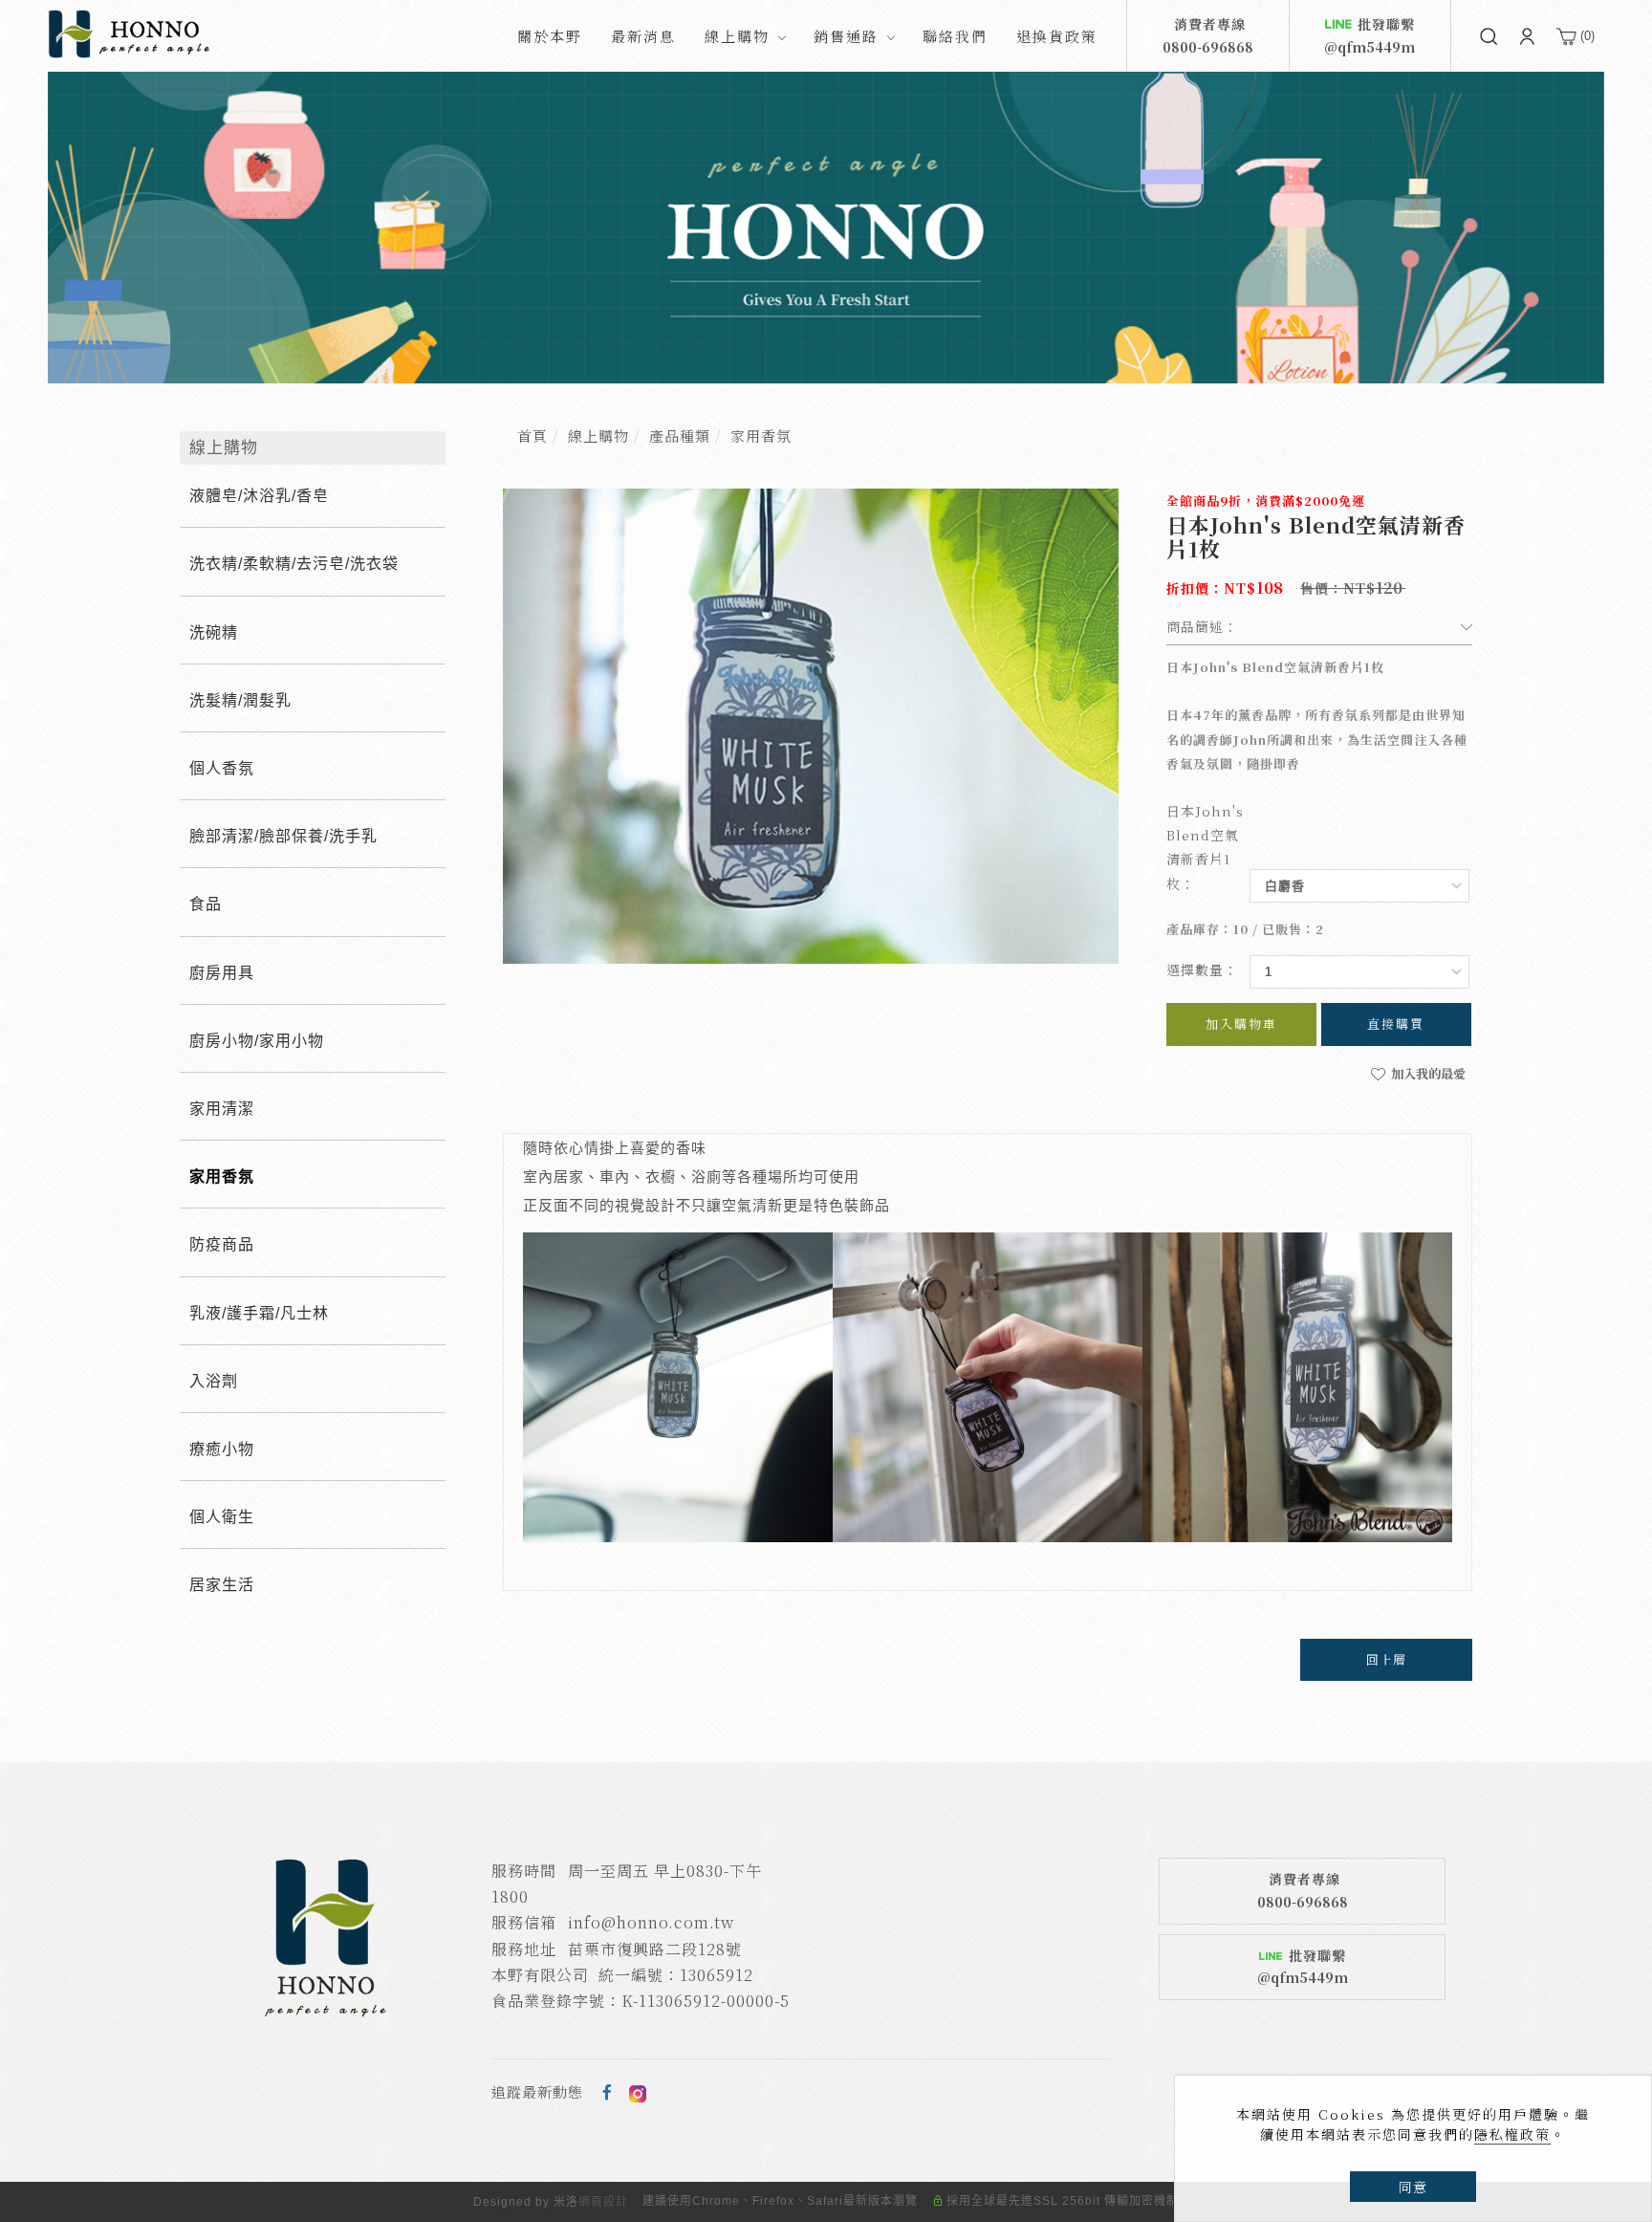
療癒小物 (222, 1449)
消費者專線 (1208, 35)
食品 (206, 904)
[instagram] (638, 2091)
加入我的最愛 (1427, 1073)
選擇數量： (1202, 969)
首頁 (533, 436)
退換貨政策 (1057, 36)
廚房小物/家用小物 (257, 1041)
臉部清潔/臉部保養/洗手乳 (283, 836)
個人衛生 (222, 1517)
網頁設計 (603, 2202)
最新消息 (643, 36)
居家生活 (222, 1585)
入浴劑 (214, 1381)
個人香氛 (222, 768)
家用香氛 (761, 436)
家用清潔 (222, 1109)
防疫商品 (222, 1244)
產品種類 (680, 436)
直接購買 (1396, 1024)
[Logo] (129, 33)
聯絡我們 (955, 36)
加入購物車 (1241, 1024)
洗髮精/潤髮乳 (240, 700)
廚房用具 (222, 973)
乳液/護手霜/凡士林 (259, 1313)
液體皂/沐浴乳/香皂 (259, 496)
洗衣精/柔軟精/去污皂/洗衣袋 (294, 564)
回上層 (1386, 1659)
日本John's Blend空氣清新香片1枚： (1205, 847)
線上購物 (737, 36)
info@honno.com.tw (651, 1922)
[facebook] (608, 2092)
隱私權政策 (1512, 2134)
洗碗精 (214, 632)
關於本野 (550, 36)
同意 (1413, 2187)
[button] (1489, 36)
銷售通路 (846, 36)
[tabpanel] (826, 228)
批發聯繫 (1369, 35)
